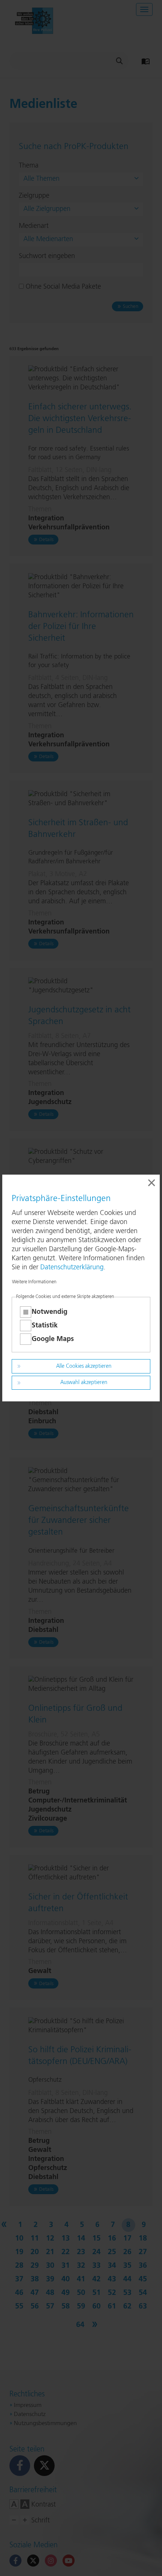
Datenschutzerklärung (72, 1267)
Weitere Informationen (34, 1282)
